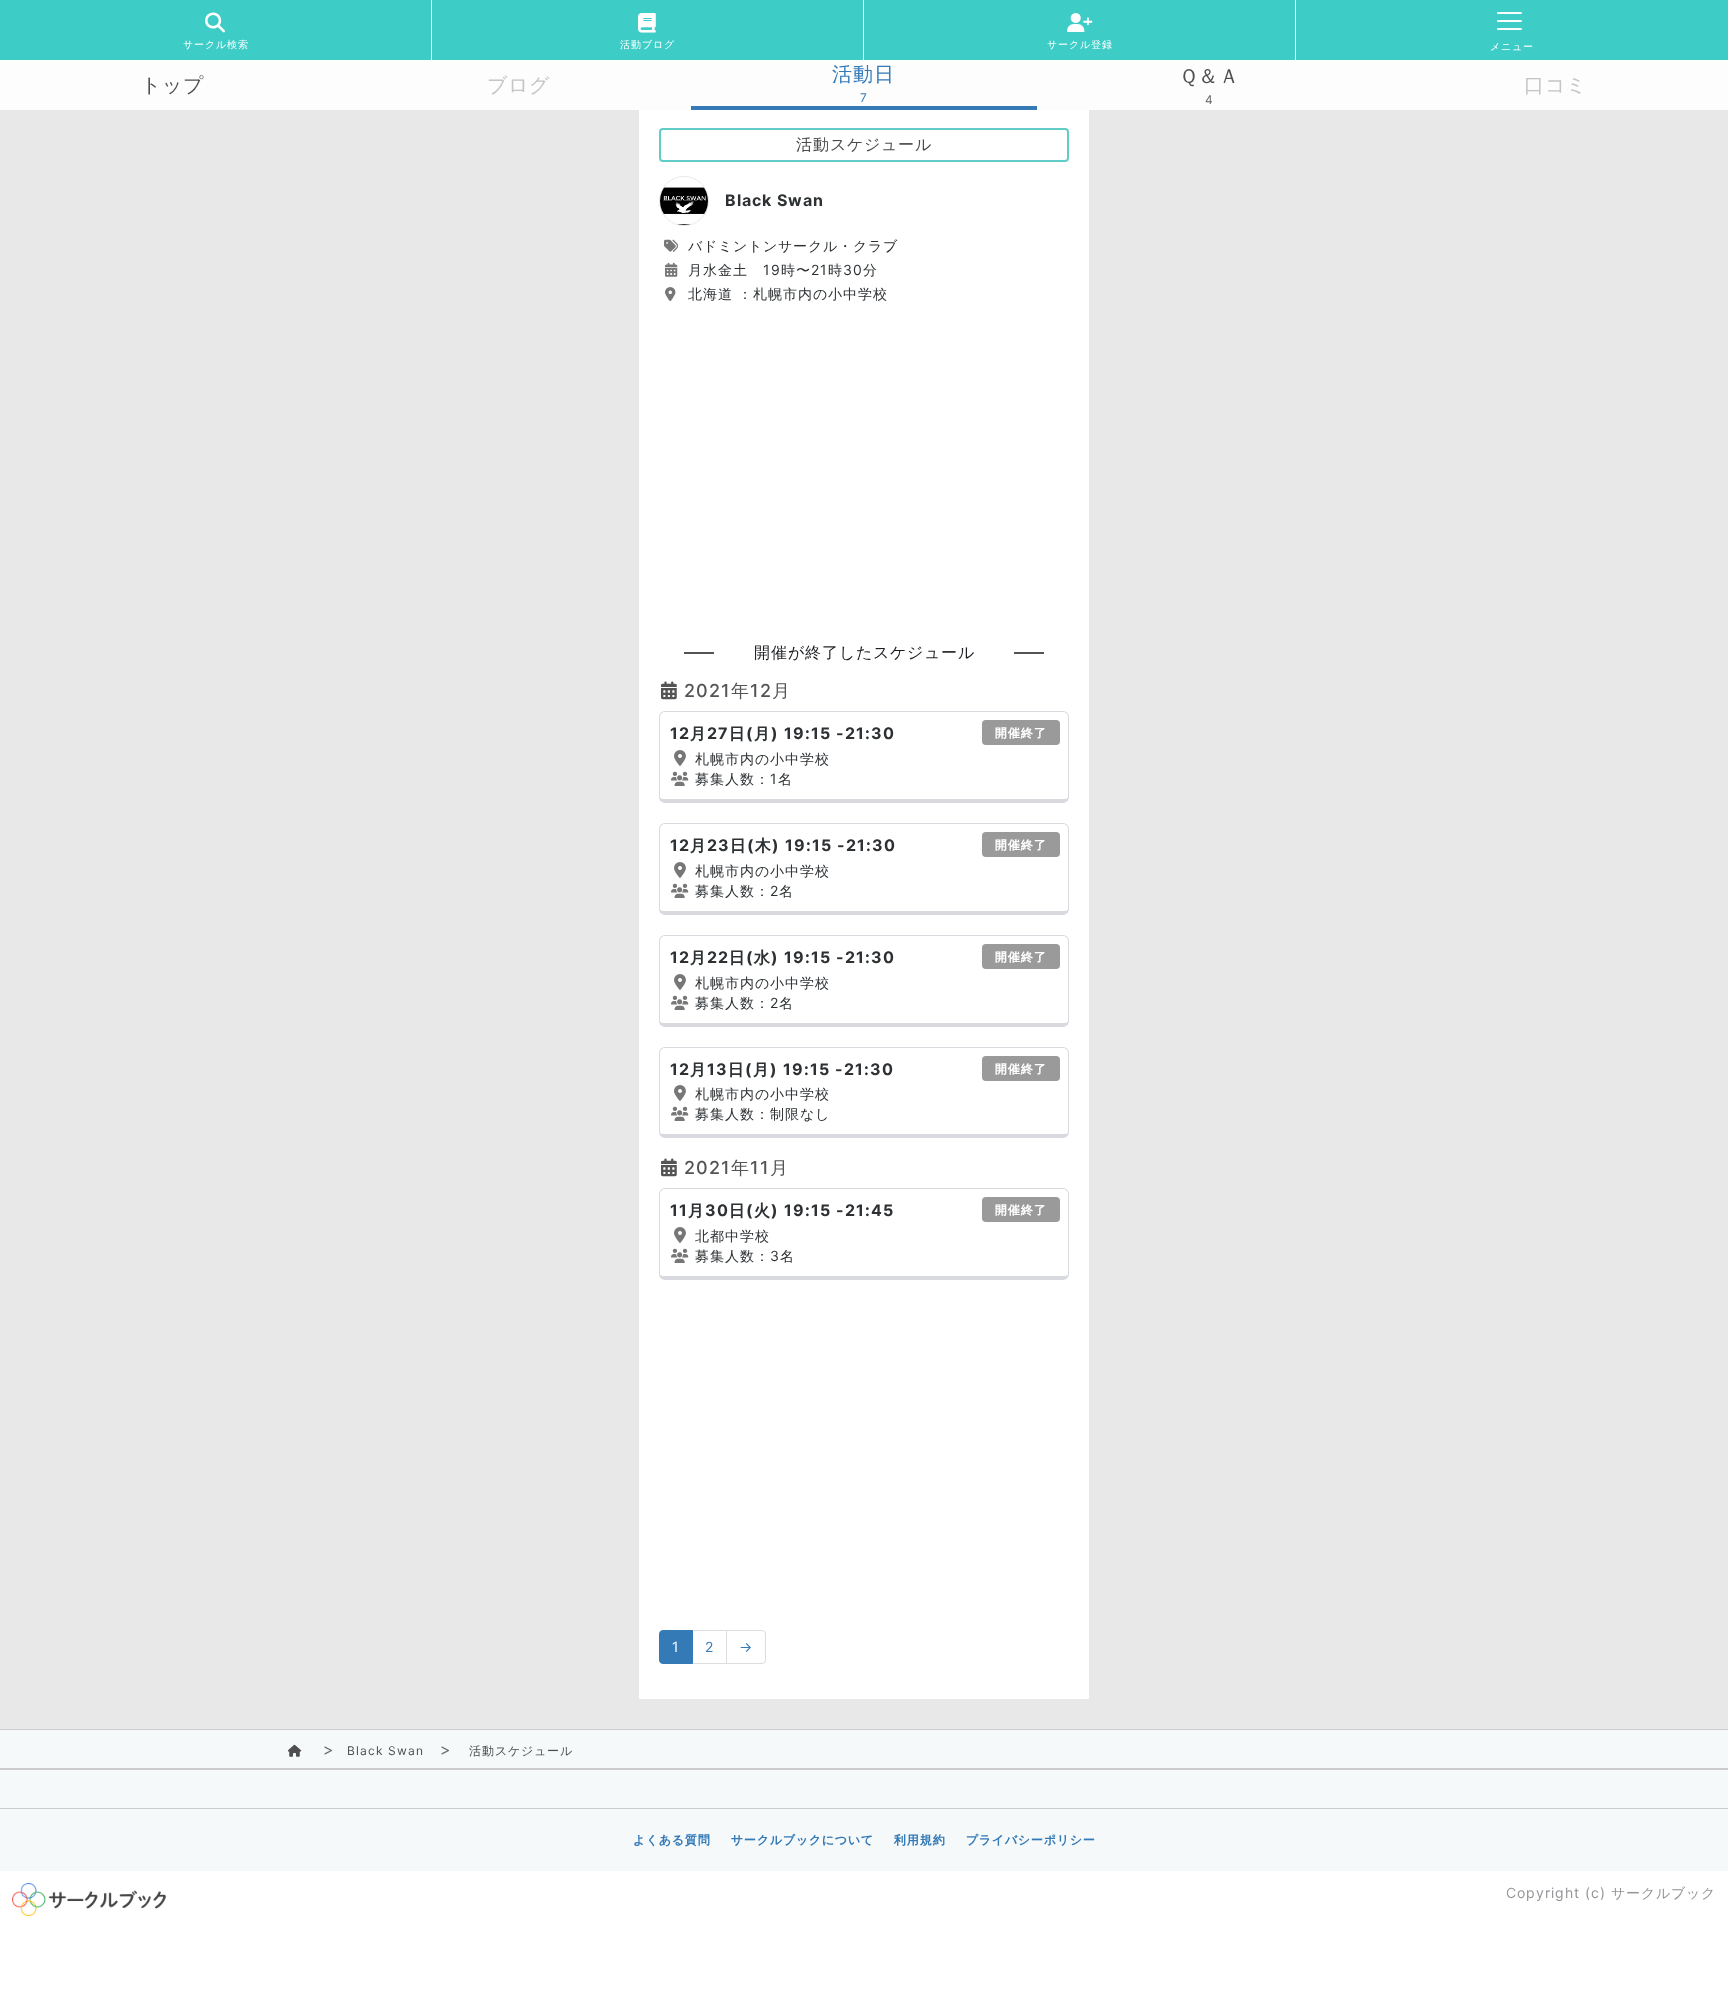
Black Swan (385, 1750)
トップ (172, 85)
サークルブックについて (802, 1839)
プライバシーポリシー (1031, 1839)
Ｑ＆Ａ (1209, 76)
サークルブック (1663, 1892)
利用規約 (920, 1839)
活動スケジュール (521, 1750)
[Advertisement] (864, 464)
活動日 (863, 74)
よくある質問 (672, 1839)
